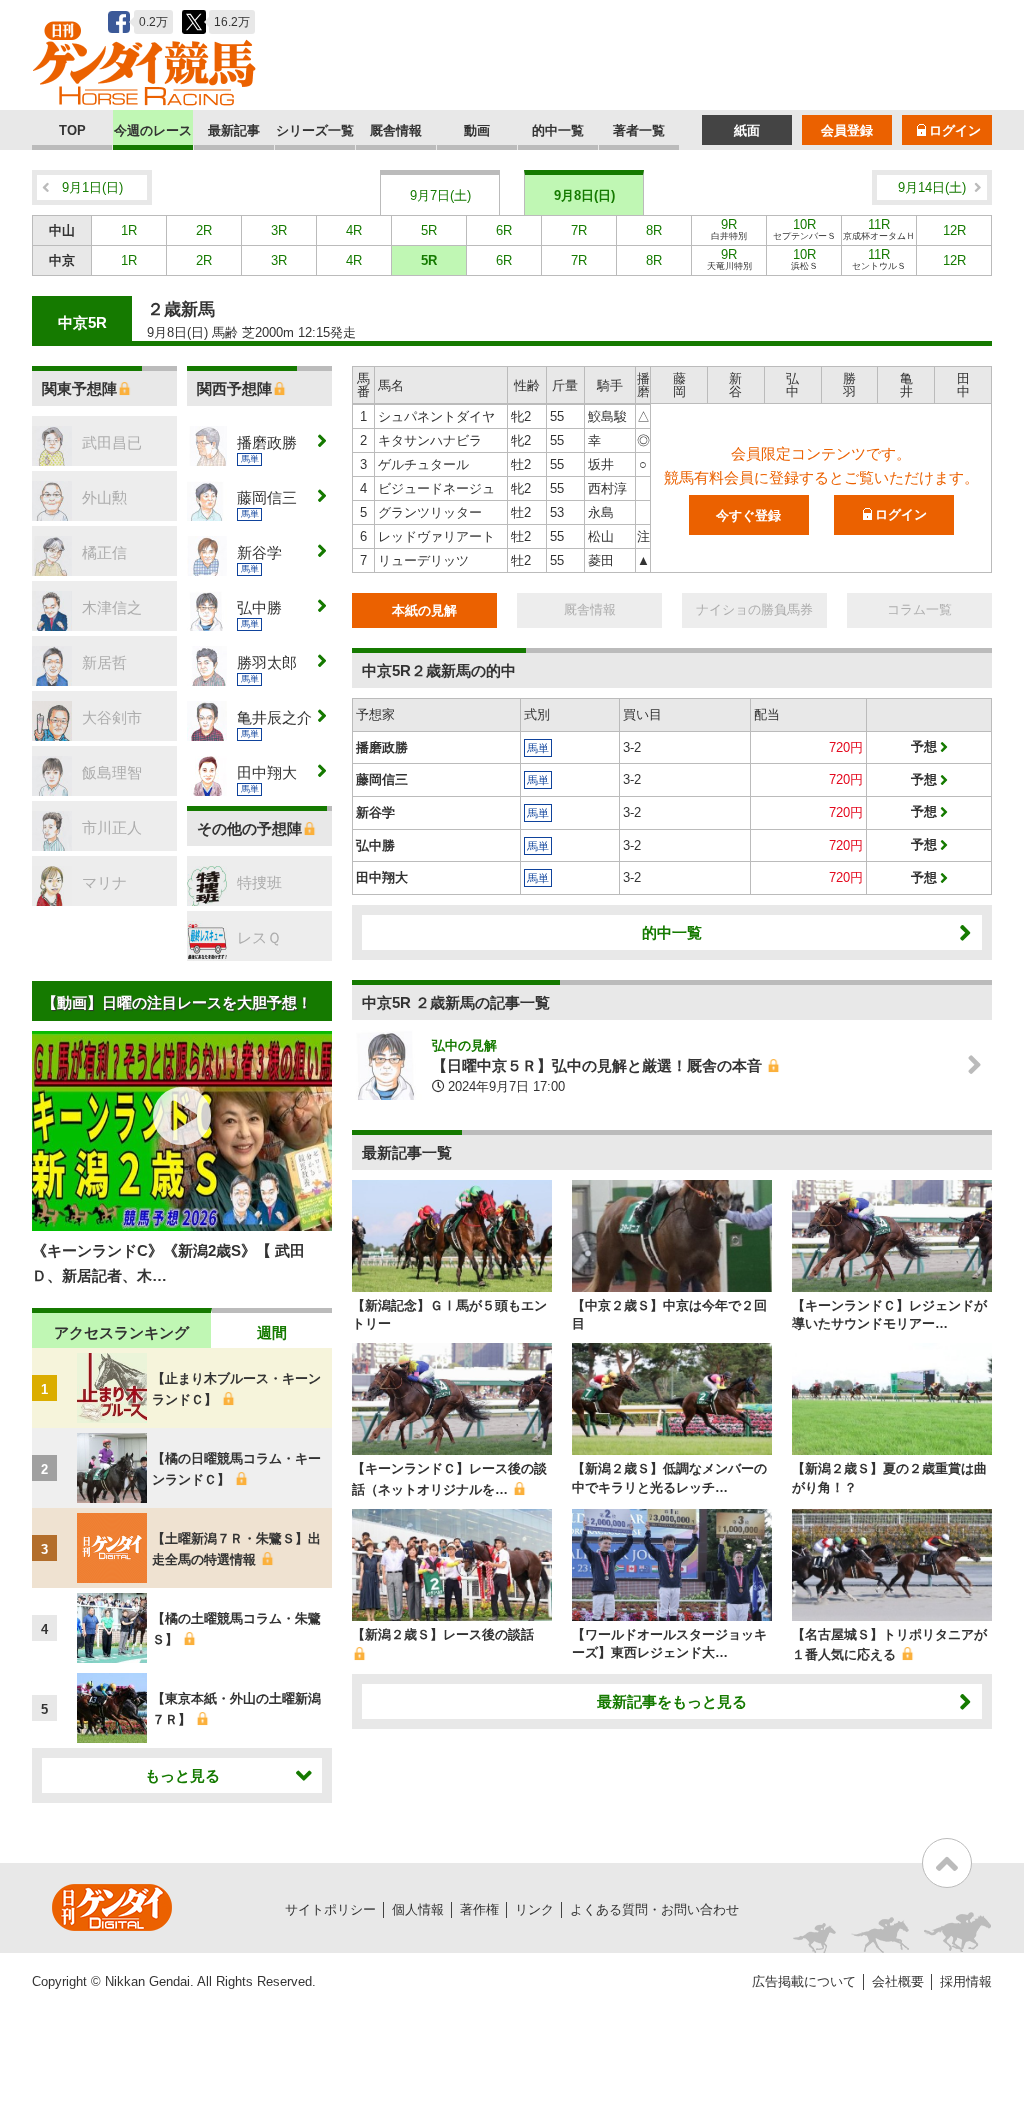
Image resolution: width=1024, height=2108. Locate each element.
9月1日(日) (92, 187)
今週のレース (153, 130)
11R (879, 229)
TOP (72, 130)
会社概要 (898, 1981)
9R (729, 229)
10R (804, 229)
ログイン (955, 130)
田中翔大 (382, 877)
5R (429, 230)
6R (504, 230)
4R (354, 230)
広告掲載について (804, 1981)
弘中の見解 (464, 1045)
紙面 (747, 130)
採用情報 (966, 1981)
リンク (534, 1909)
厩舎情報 (396, 130)
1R (129, 230)
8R (654, 230)
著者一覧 (639, 130)
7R (579, 230)
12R (954, 230)
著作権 (479, 1909)
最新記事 (234, 130)
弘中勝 (375, 845)
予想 (924, 746)
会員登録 (847, 130)
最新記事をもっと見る (672, 1701)
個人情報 (418, 1909)
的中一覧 (558, 130)
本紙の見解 (424, 610)
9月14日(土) (932, 187)
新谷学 (375, 812)
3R (279, 230)
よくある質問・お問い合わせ (654, 1909)
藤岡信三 (382, 779)
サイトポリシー (330, 1909)
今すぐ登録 (748, 515)
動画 (477, 130)
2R (204, 230)
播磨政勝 (382, 747)
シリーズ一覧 (315, 130)
